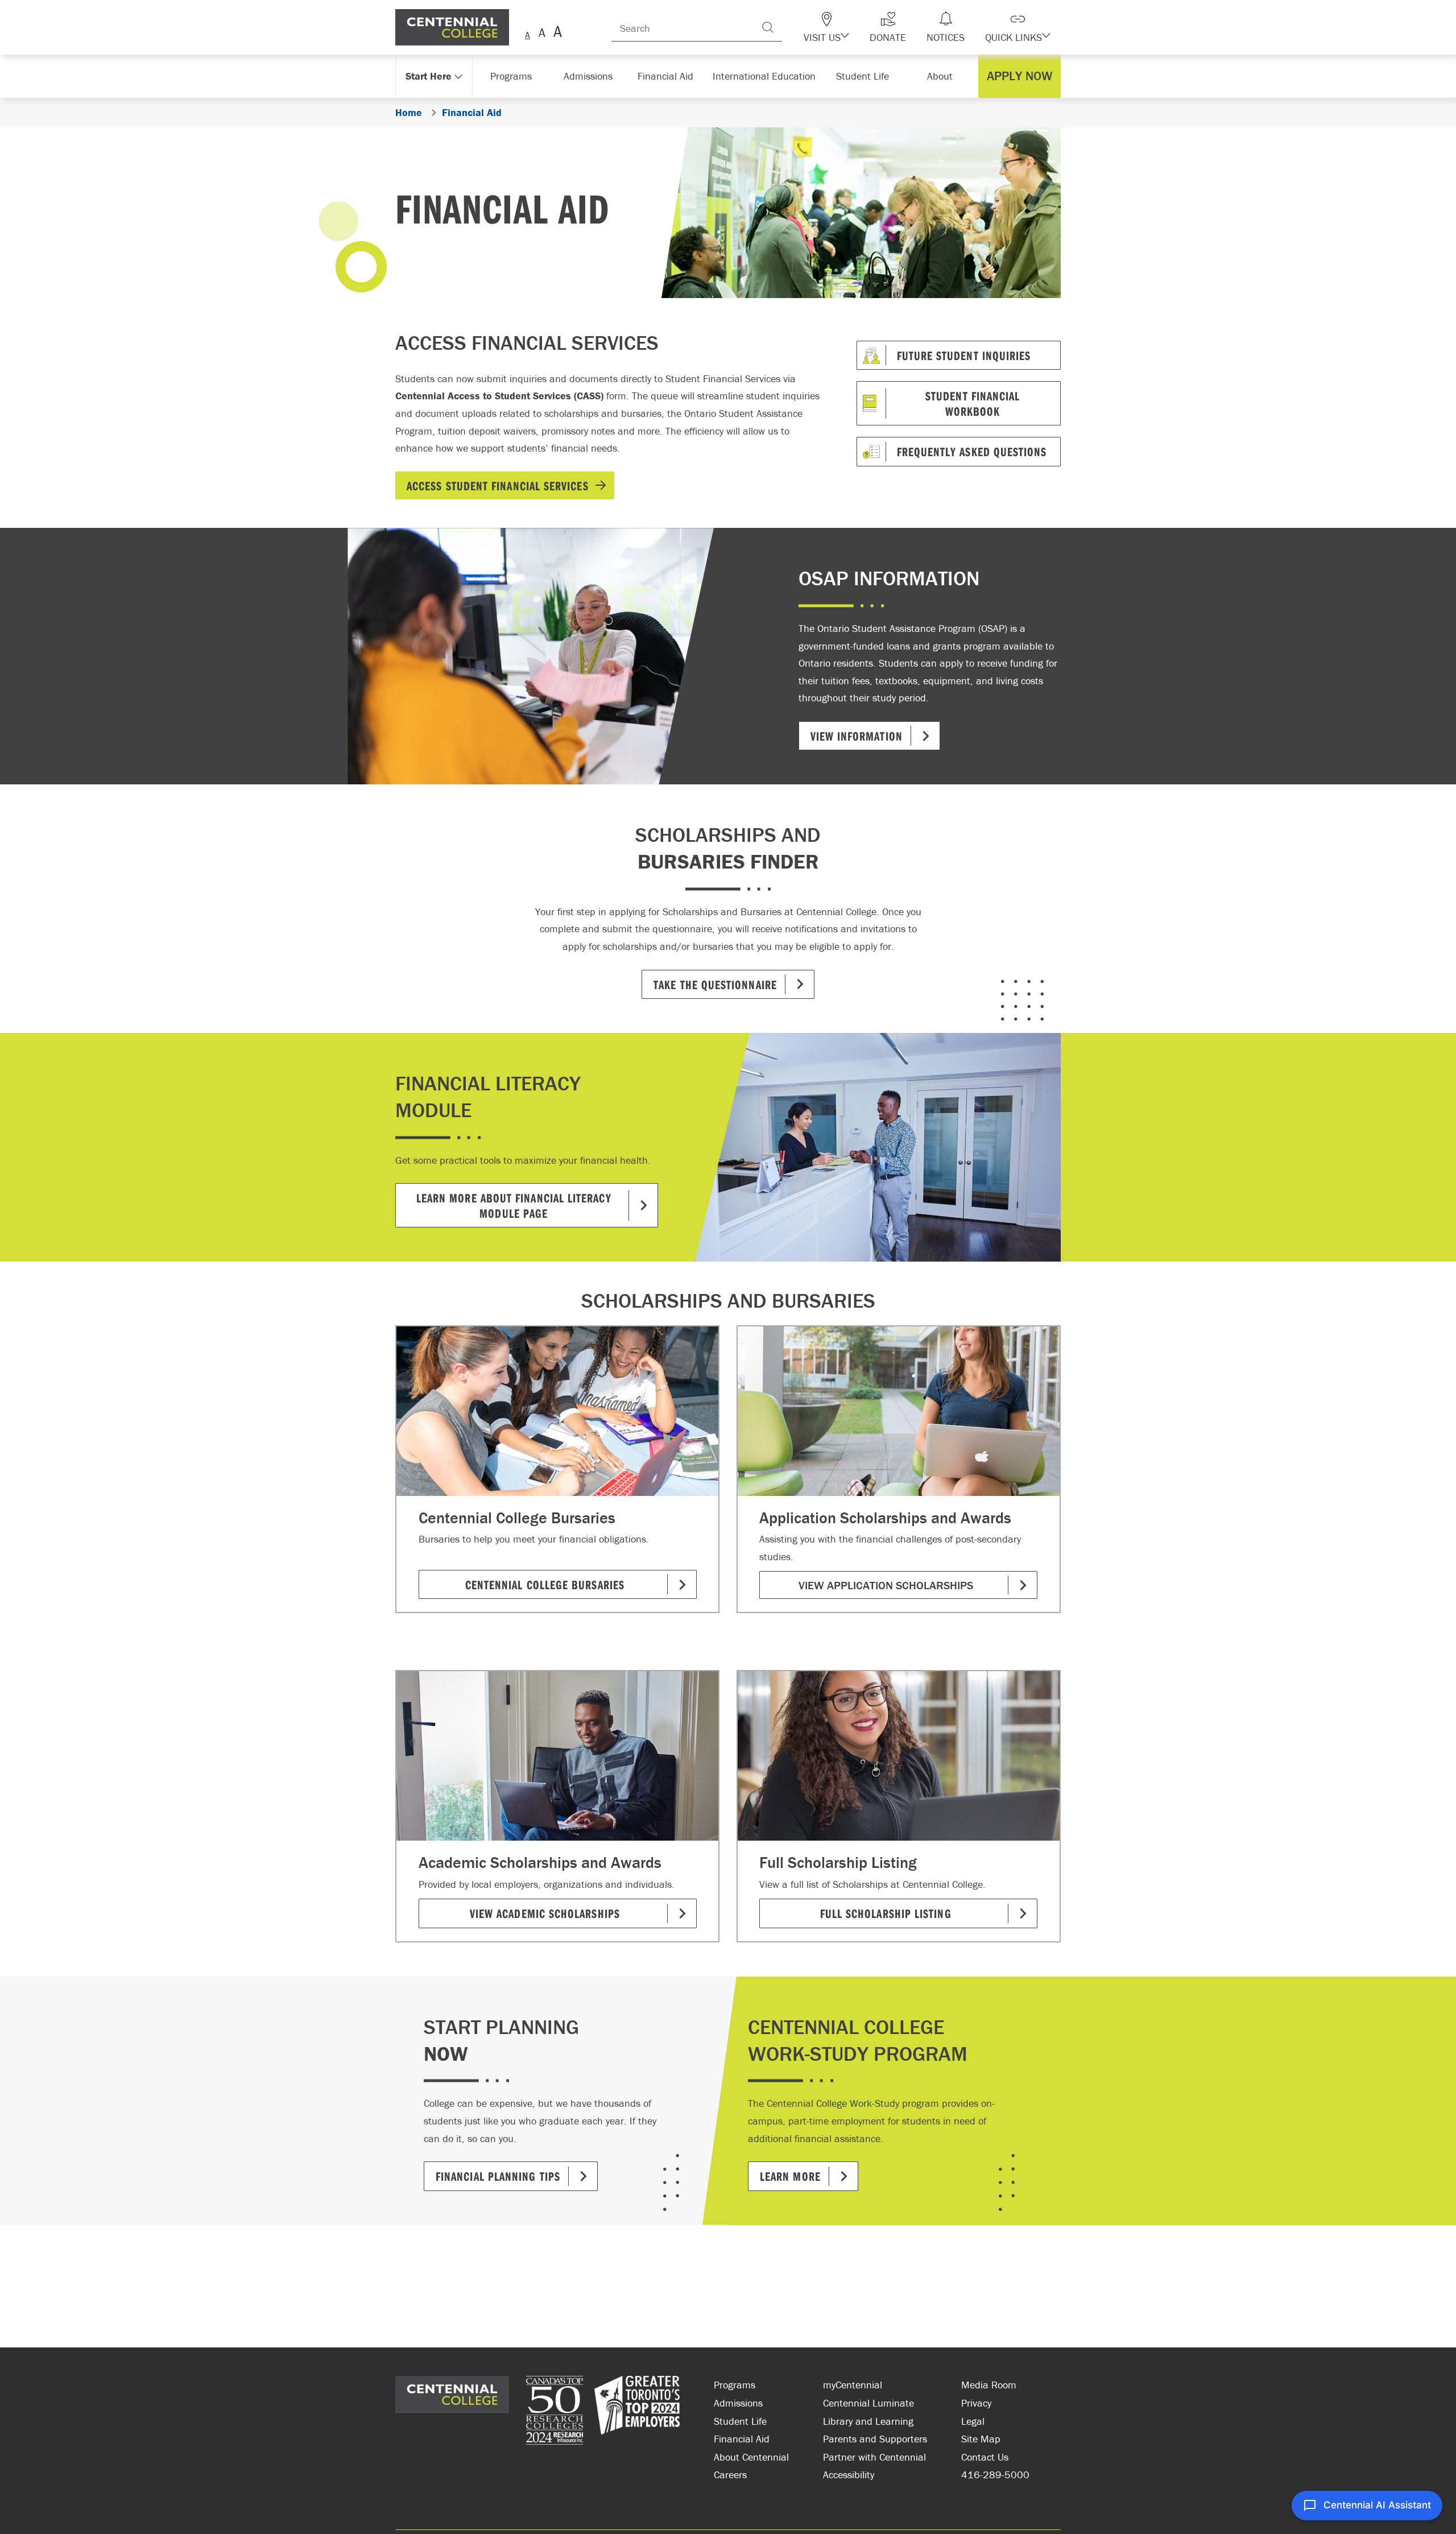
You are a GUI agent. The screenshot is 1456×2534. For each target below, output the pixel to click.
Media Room (989, 2385)
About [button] (943, 76)
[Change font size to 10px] (542, 33)
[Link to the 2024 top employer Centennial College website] (637, 2412)
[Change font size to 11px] (556, 33)
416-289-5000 (995, 2475)
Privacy (976, 2403)
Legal (973, 2421)
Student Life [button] (864, 76)
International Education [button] (768, 76)
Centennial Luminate (868, 2403)
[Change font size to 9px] (528, 33)
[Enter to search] (791, 27)
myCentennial (853, 2385)
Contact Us (985, 2457)
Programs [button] (513, 76)
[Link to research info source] (555, 2412)
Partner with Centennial (874, 2457)
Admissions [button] (592, 76)
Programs (735, 2385)
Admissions (738, 2403)
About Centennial (751, 2457)
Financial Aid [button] (671, 76)
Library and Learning (868, 2421)
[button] (846, 27)
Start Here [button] (429, 76)
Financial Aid (742, 2439)
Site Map (981, 2439)
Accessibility (849, 2475)
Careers (730, 2475)
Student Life (740, 2421)
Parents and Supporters (875, 2439)
